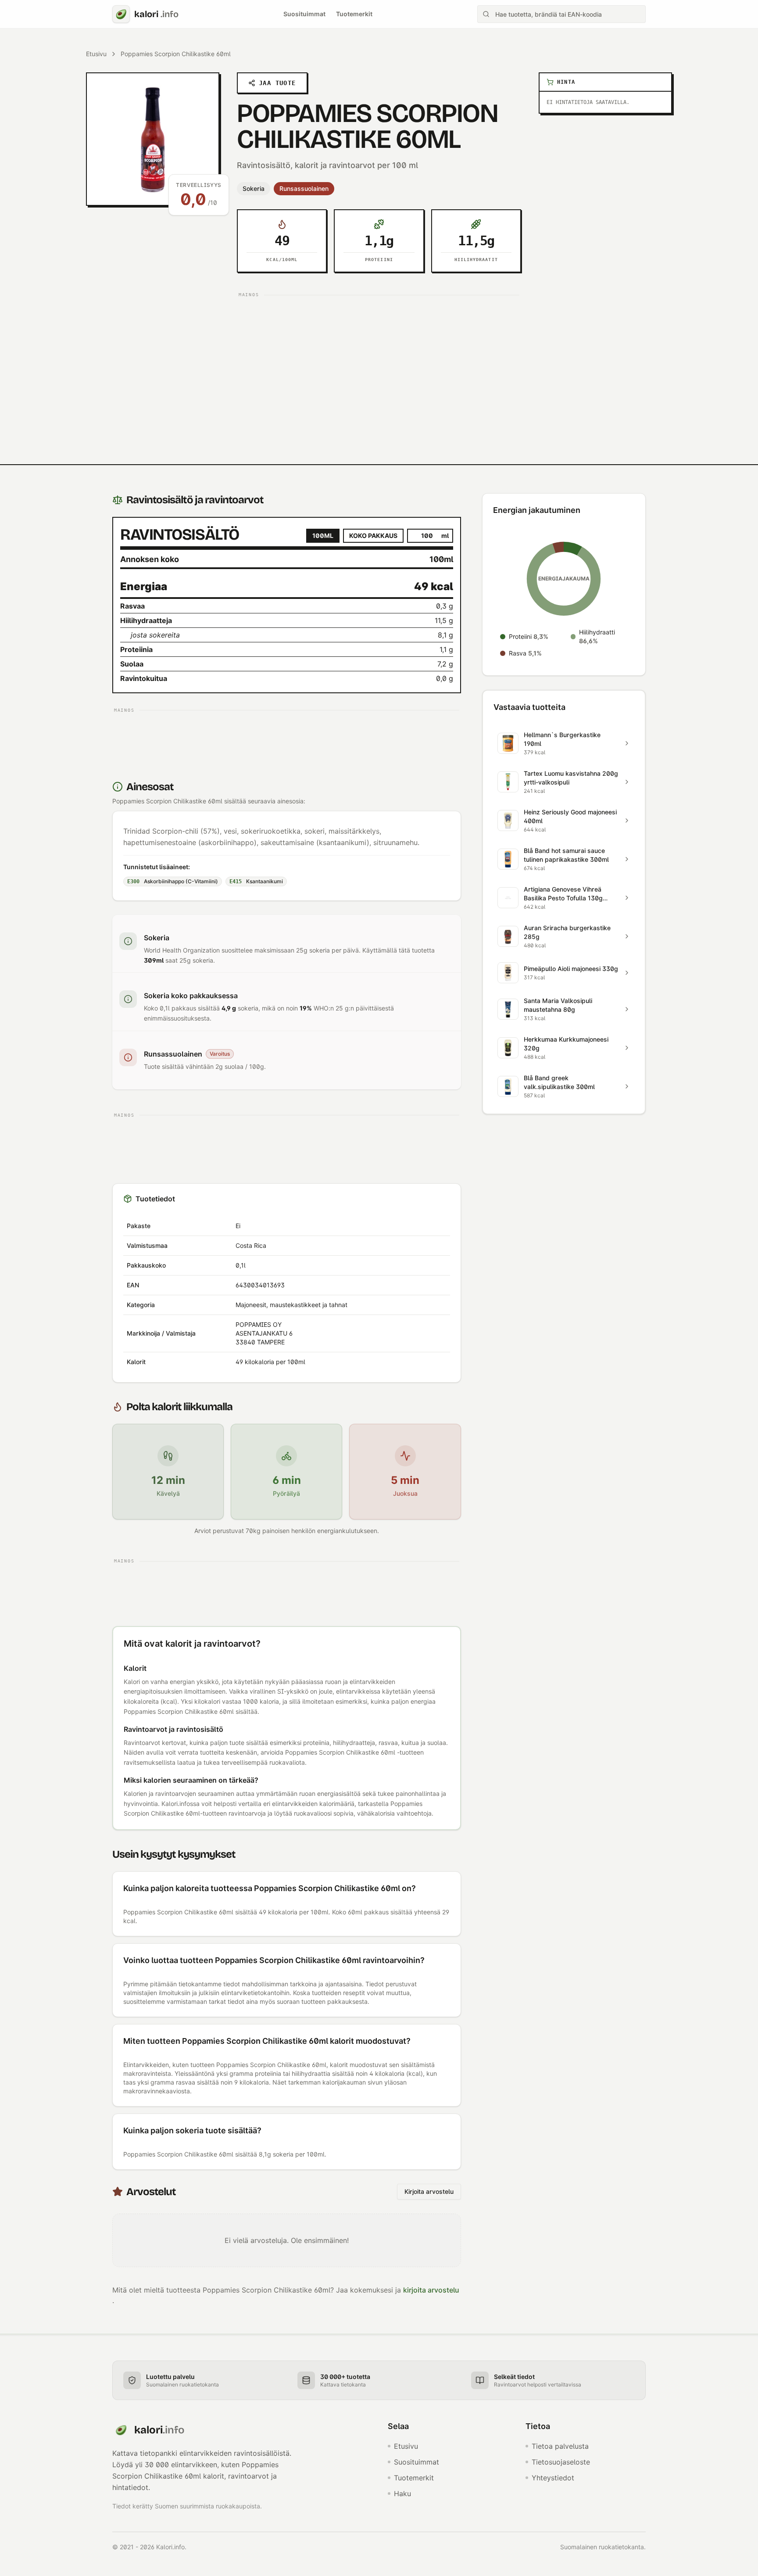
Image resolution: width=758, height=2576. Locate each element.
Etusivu (96, 54)
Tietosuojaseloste (561, 2462)
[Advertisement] (379, 362)
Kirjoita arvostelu (429, 2191)
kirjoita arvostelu (431, 2290)
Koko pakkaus (373, 536)
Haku (402, 2494)
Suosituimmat (304, 14)
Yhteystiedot (553, 2478)
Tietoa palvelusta (560, 2446)
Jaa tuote (277, 83)
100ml (323, 536)
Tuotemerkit (354, 14)
